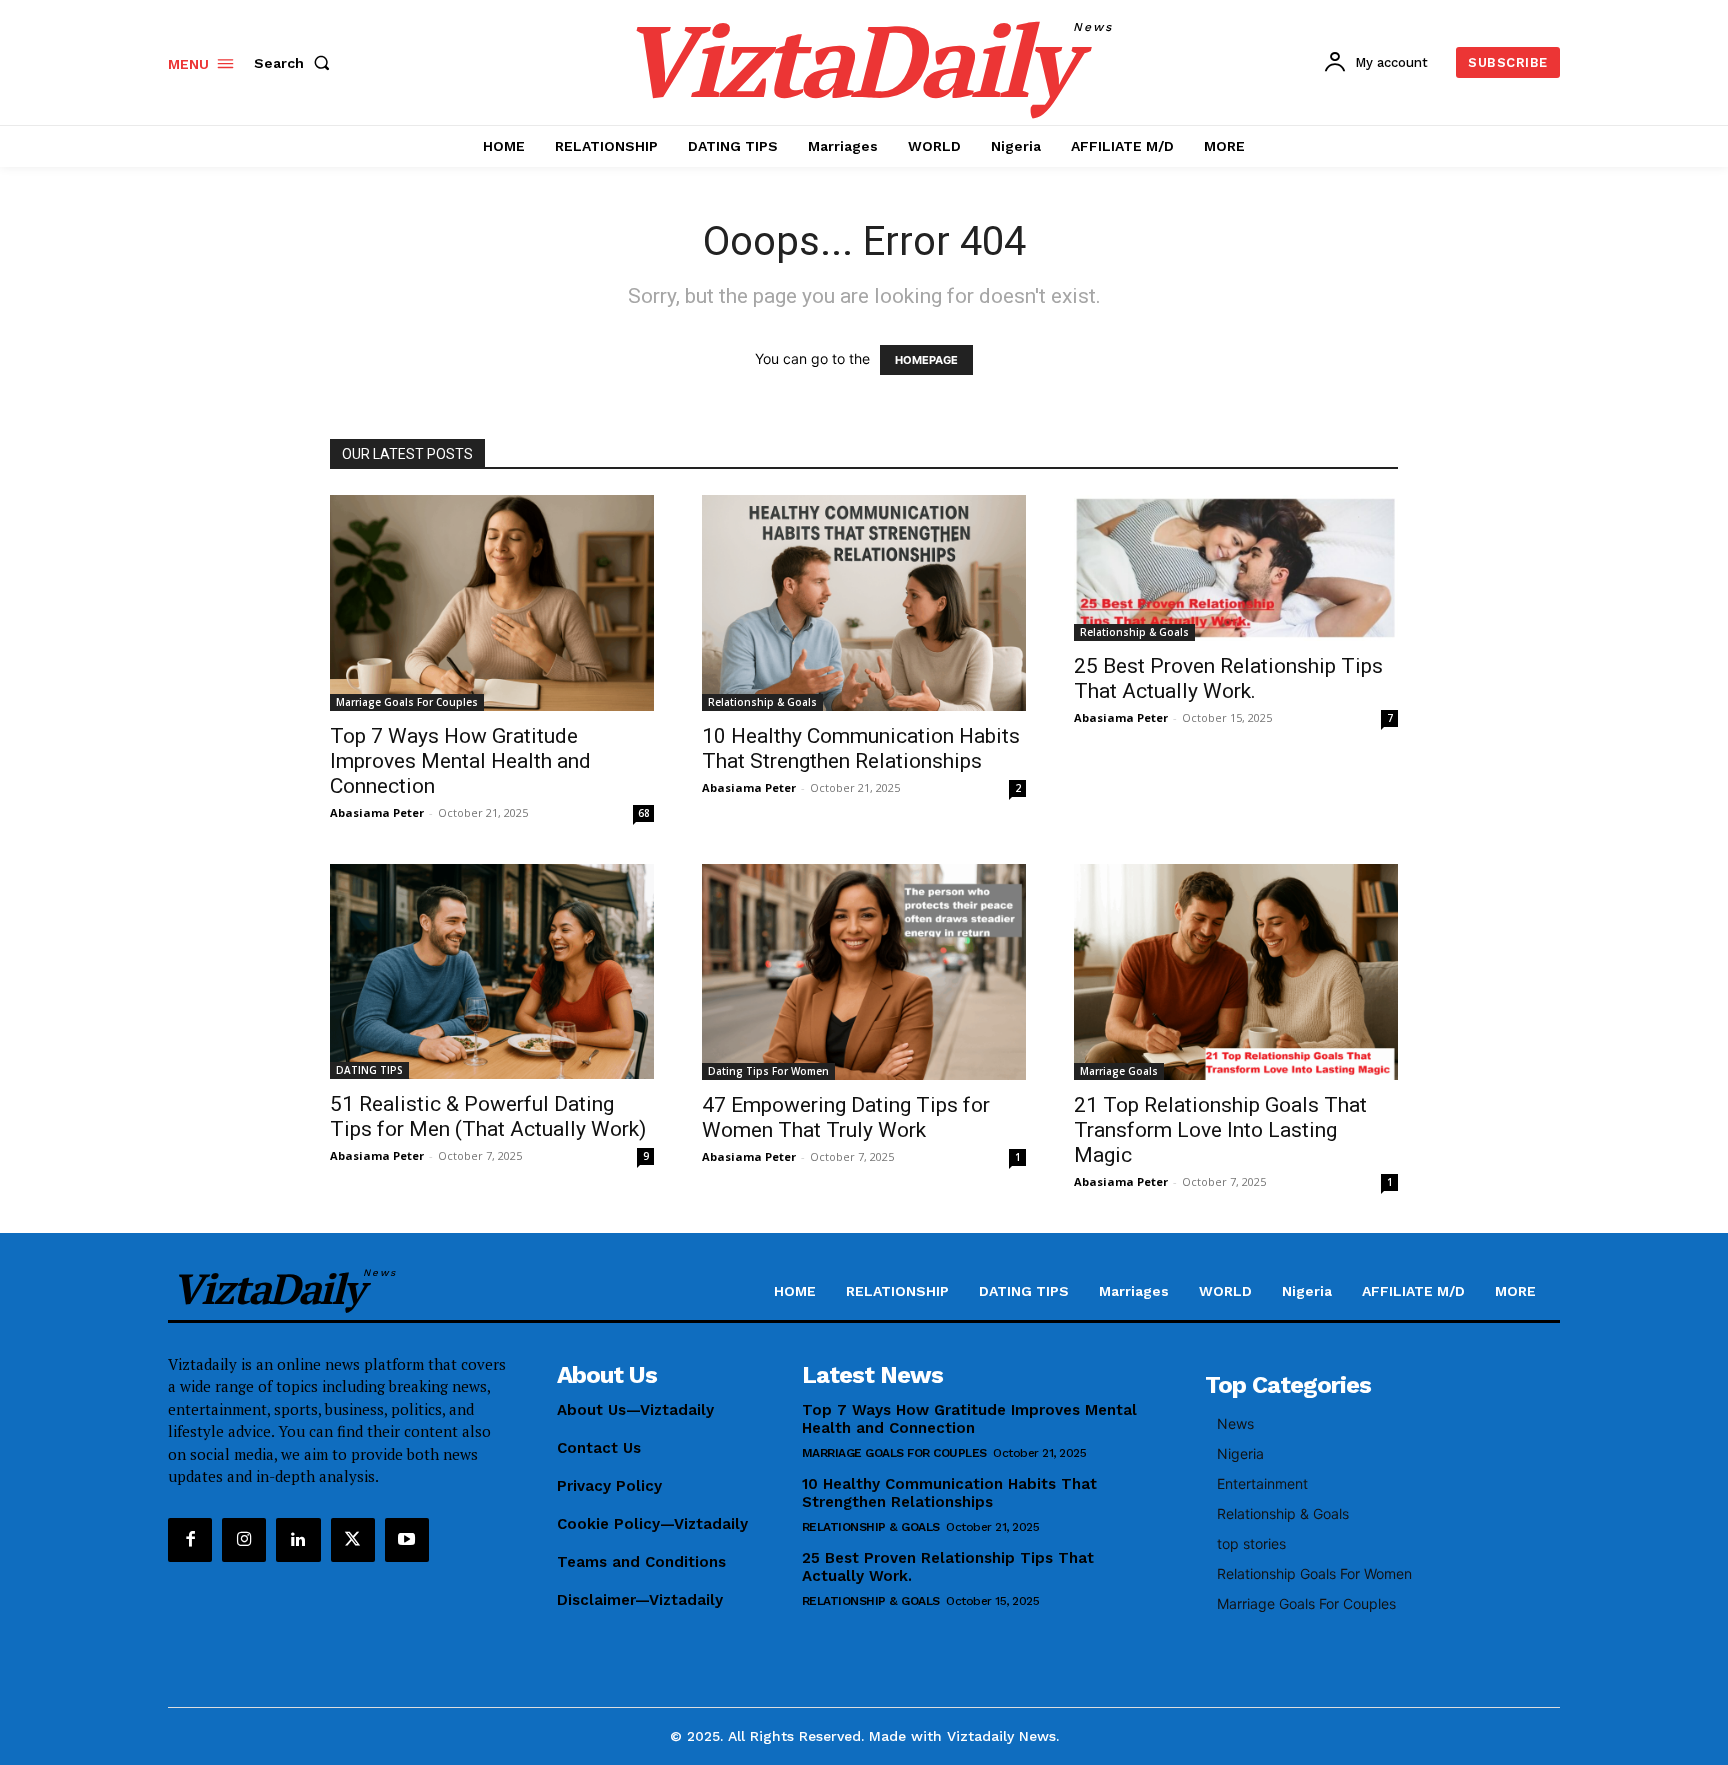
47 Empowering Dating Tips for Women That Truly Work (846, 1117)
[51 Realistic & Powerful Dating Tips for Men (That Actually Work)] (492, 971)
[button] (296, 63)
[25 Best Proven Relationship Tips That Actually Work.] (1236, 568)
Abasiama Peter (377, 812)
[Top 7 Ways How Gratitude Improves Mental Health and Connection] (492, 603)
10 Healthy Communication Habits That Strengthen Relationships (861, 748)
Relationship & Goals (762, 702)
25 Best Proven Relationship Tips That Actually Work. (1228, 678)
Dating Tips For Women (768, 1071)
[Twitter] (353, 1540)
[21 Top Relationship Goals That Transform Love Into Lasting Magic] (1236, 972)
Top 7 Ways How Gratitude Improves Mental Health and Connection (460, 761)
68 (644, 813)
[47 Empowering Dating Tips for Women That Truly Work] (864, 972)
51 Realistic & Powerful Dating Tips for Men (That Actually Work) (488, 1116)
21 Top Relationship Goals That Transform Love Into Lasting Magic (1220, 1130)
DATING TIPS (369, 1070)
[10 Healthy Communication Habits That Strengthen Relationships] (864, 603)
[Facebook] (190, 1540)
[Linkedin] (298, 1540)
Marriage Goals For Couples (407, 702)
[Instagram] (244, 1540)
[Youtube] (407, 1540)
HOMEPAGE (926, 360)
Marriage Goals (1119, 1071)
